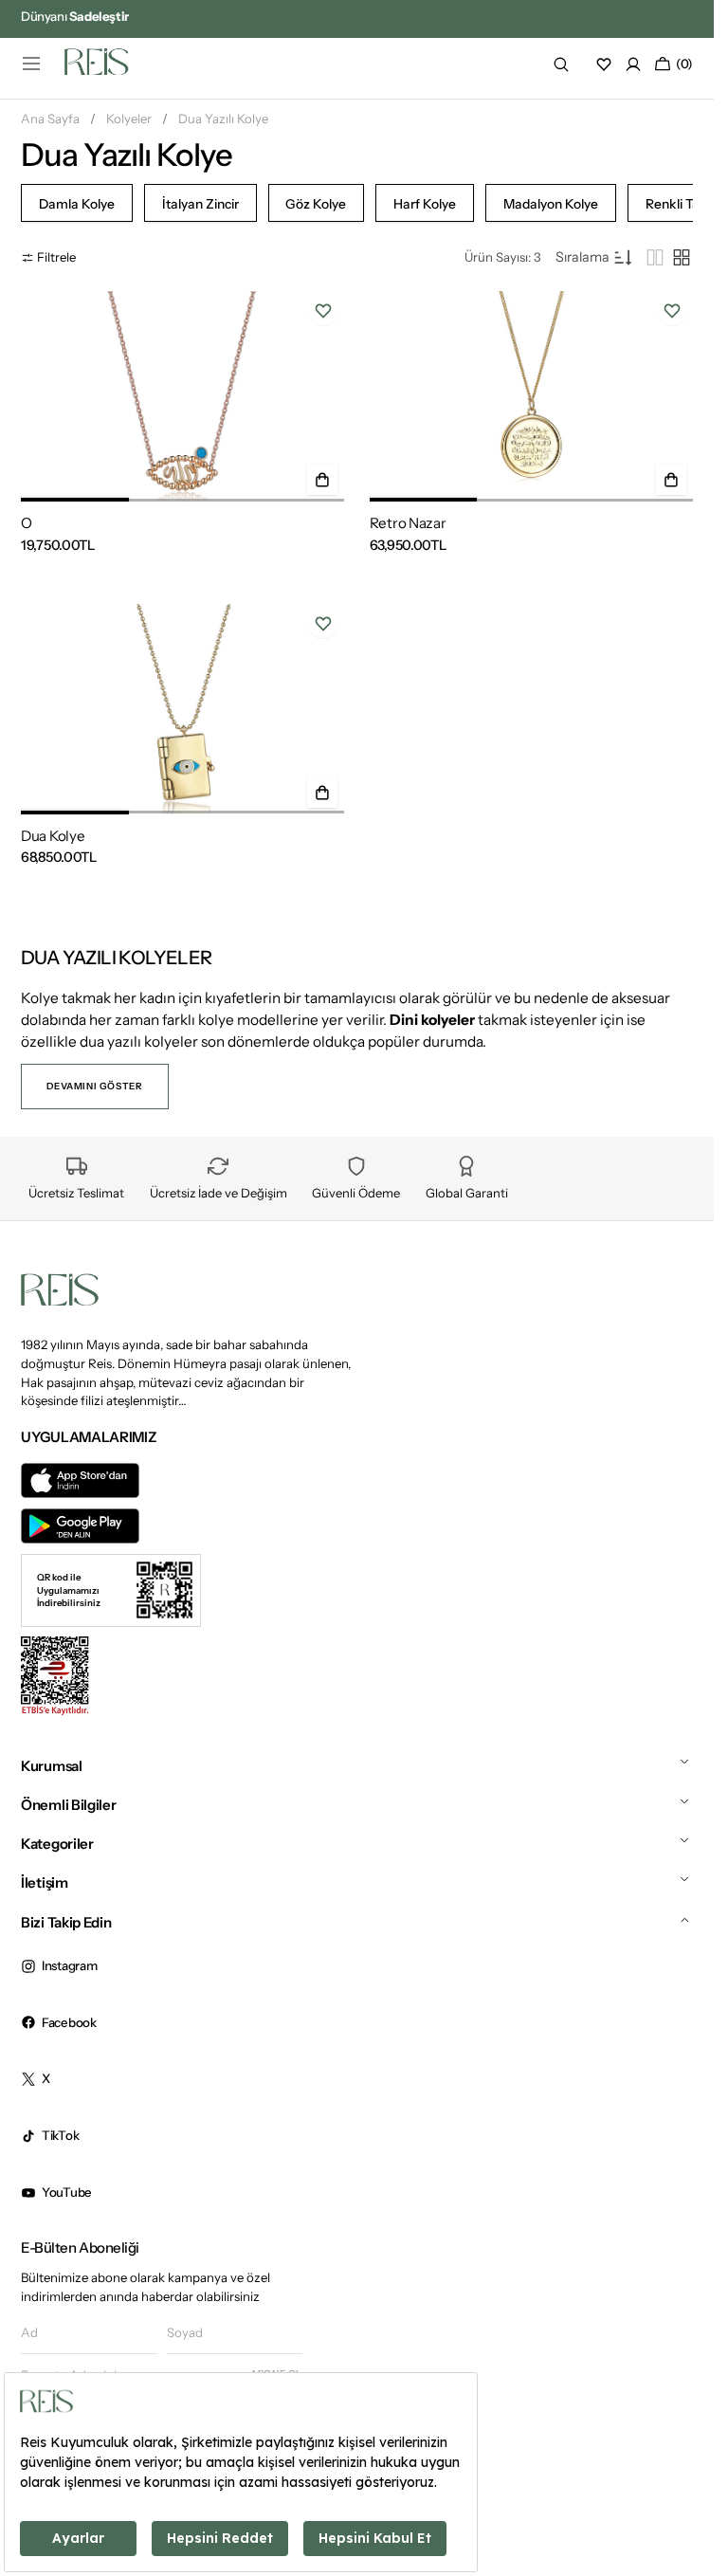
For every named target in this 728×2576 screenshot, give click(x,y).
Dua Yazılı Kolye (223, 119)
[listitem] (77, 202)
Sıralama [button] (582, 257)
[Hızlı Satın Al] (322, 480)
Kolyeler (129, 119)
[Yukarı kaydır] (682, 2503)
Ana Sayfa (50, 119)
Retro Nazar (408, 523)
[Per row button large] (655, 257)
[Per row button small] (682, 257)
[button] (31, 64)
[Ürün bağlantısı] (182, 396)
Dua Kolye (53, 836)
